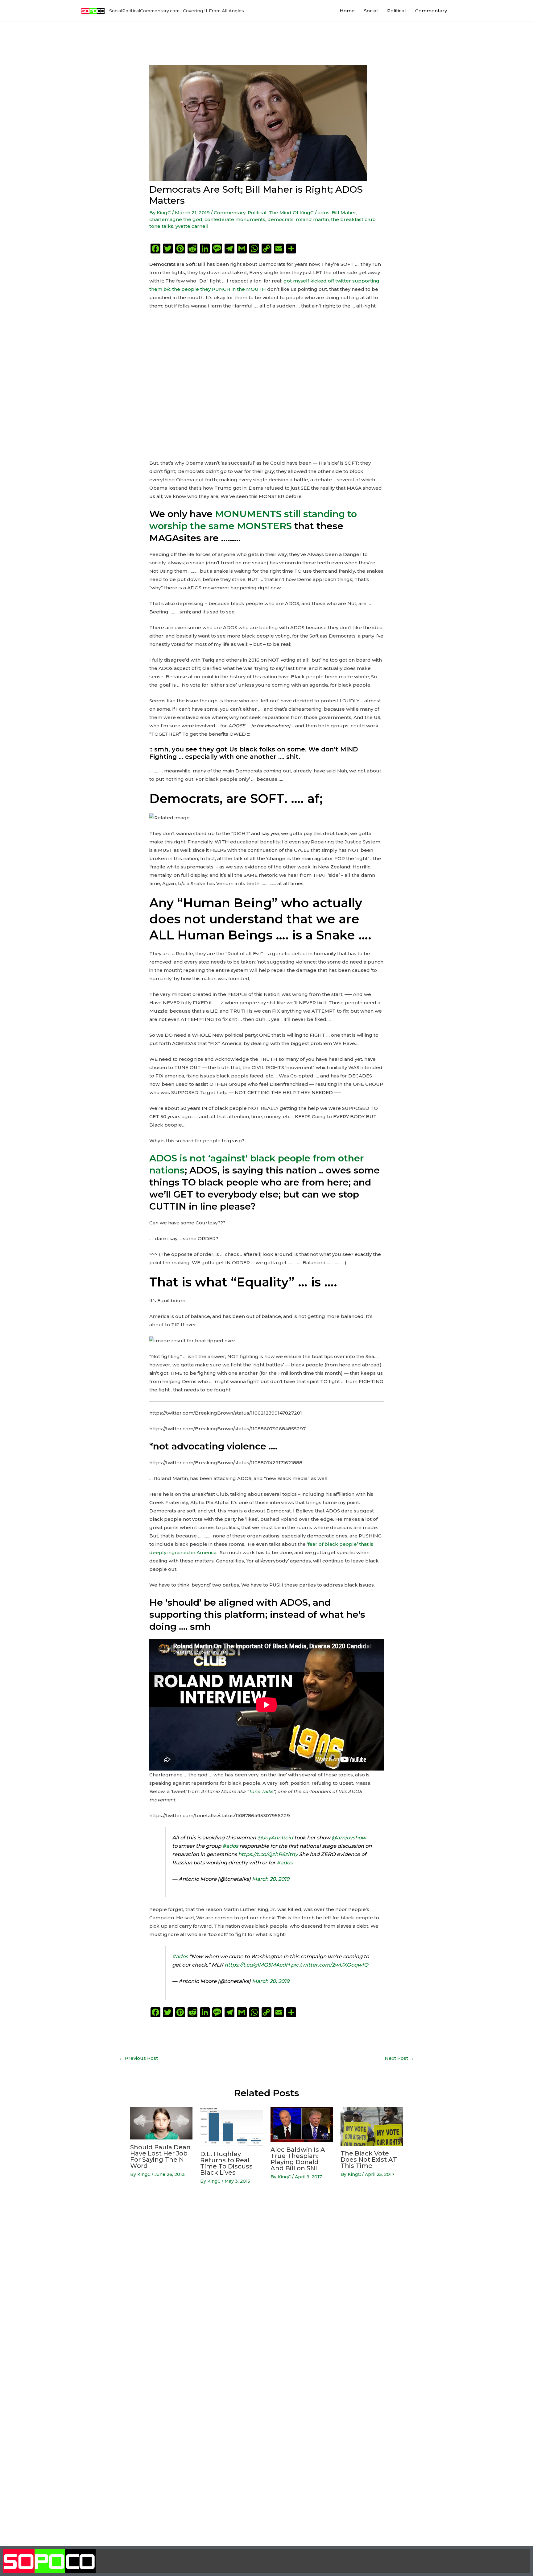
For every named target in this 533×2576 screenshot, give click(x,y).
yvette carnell (192, 226)
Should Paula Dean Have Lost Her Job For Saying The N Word (160, 2156)
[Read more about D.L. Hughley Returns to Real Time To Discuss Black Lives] (231, 2126)
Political (397, 11)
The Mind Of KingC (291, 213)
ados (324, 213)
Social (371, 11)
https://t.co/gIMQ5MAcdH (257, 1965)
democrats (281, 219)
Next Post (399, 2058)
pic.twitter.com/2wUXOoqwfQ (330, 1965)
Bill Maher (344, 213)
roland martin (312, 219)
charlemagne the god (176, 219)
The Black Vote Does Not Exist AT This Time (369, 2160)
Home (347, 11)
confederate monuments (235, 219)
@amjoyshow (349, 1838)
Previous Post (138, 2058)
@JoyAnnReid (275, 1838)
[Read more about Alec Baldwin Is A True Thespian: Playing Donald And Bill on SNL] (302, 2124)
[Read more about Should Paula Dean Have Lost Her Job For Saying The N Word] (161, 2123)
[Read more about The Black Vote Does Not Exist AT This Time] (372, 2126)
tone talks (161, 226)
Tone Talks (261, 1791)
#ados (230, 1846)
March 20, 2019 (271, 1879)
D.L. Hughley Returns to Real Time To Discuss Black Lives (226, 2163)
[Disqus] (266, 2287)
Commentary (431, 11)
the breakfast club (353, 219)
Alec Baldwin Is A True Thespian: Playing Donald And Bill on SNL (298, 2159)
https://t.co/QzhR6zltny (268, 1854)
